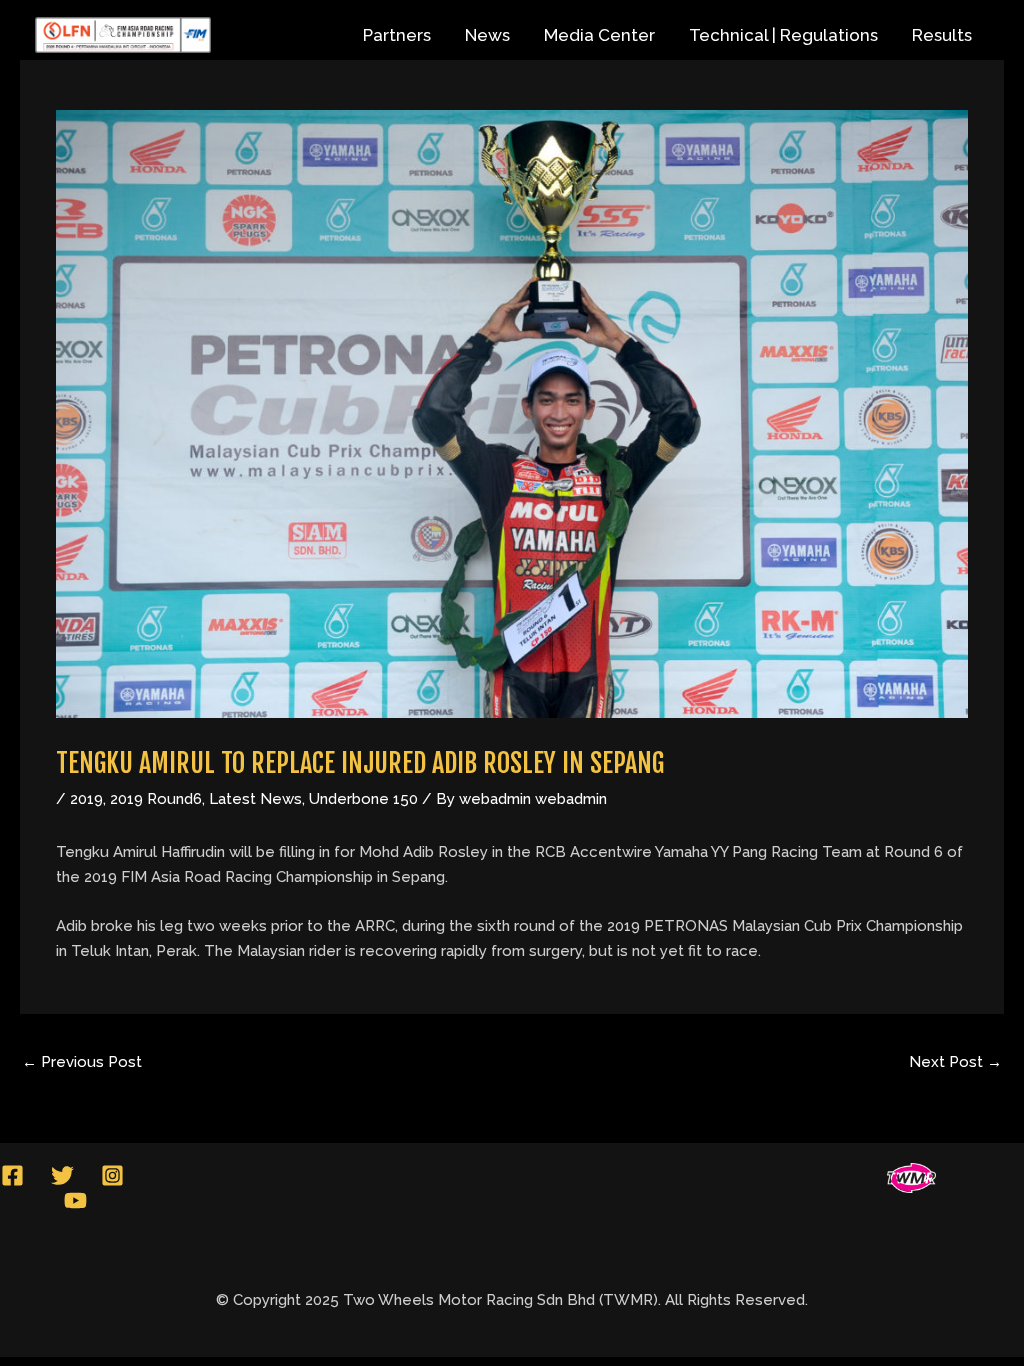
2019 (86, 799)
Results (942, 35)
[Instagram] (112, 1175)
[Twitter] (62, 1175)
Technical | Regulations (783, 35)
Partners (397, 35)
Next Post (955, 1062)
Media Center (599, 35)
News (487, 35)
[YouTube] (75, 1200)
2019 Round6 (156, 799)
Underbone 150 (363, 799)
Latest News (255, 799)
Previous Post (82, 1062)
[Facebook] (12, 1175)
